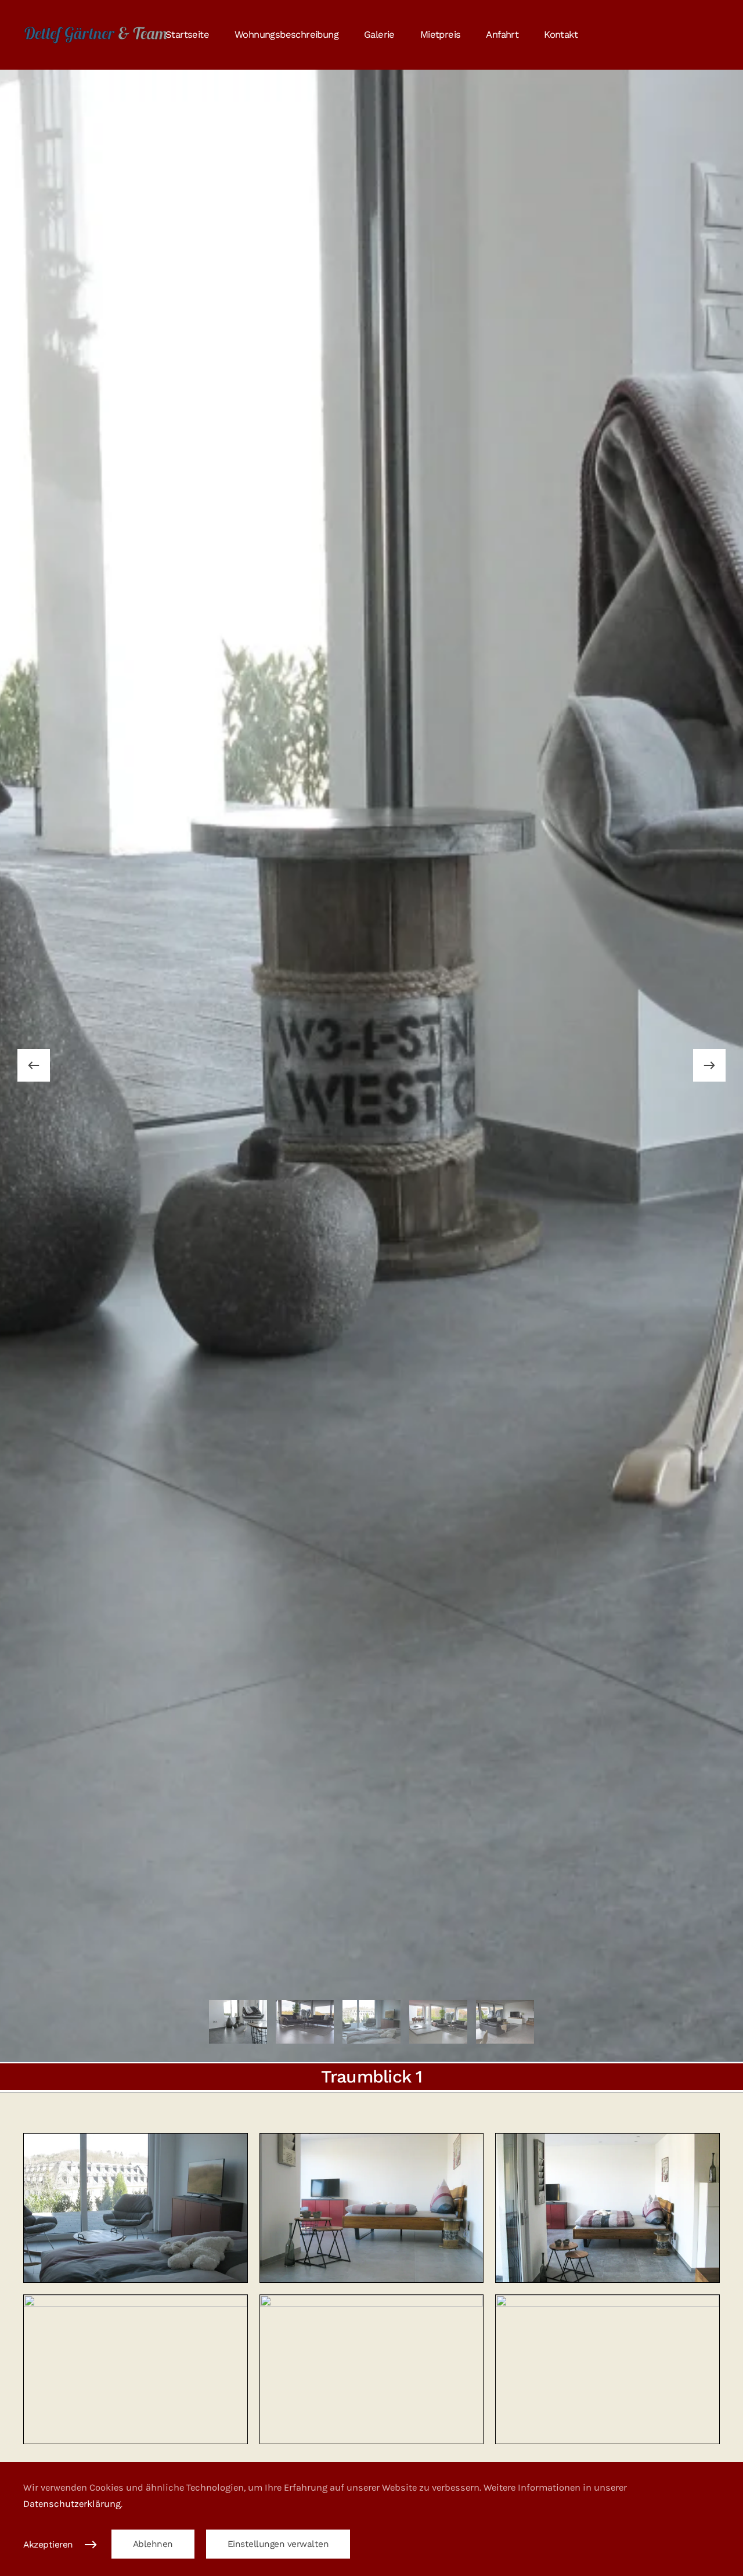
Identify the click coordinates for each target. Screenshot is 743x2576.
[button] (34, 1065)
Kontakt (561, 35)
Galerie (379, 35)
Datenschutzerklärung (72, 2504)
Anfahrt (502, 35)
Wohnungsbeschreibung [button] (286, 35)
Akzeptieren (48, 2545)
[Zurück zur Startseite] (96, 35)
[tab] (238, 2022)
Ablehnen (153, 2544)
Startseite (187, 35)
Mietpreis (441, 35)
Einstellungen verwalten (278, 2544)
